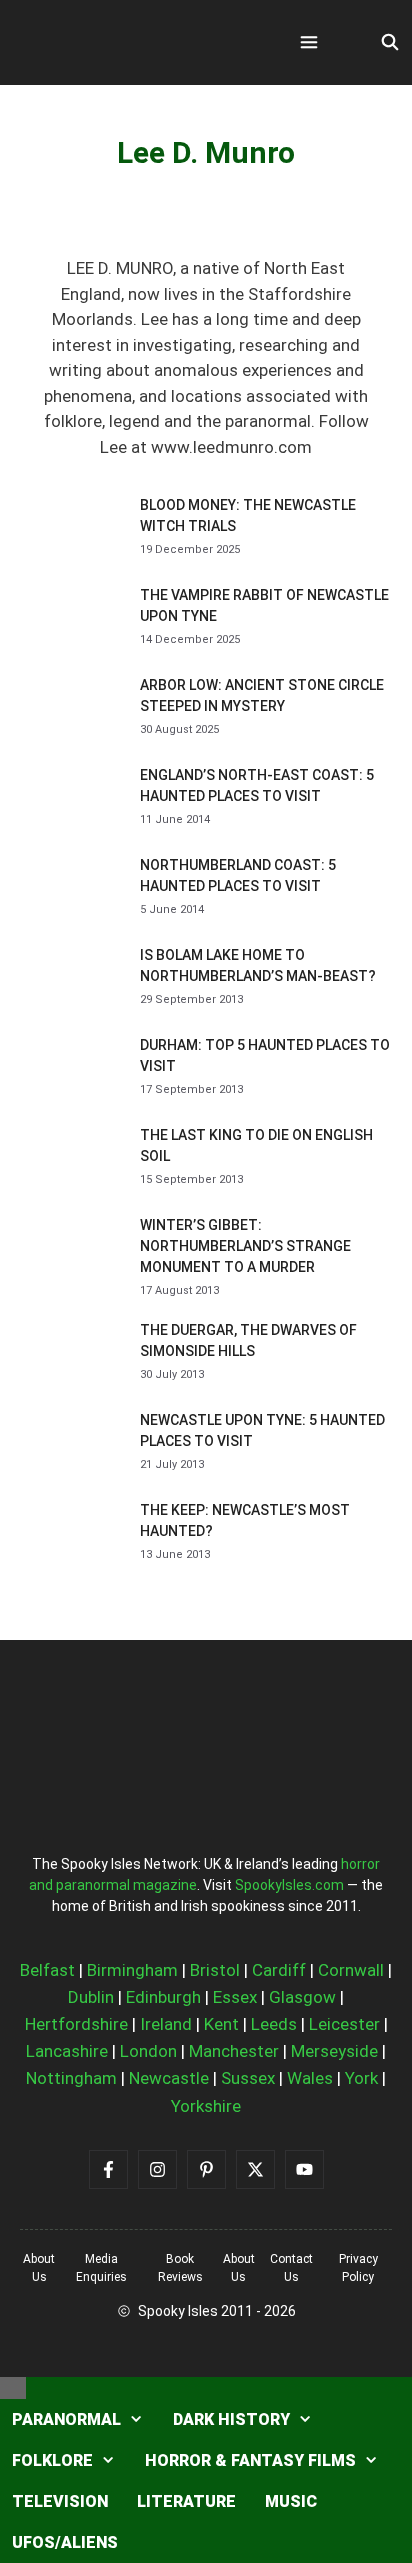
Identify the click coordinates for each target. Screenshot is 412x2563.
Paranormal (66, 2419)
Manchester (234, 2051)
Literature (186, 2501)
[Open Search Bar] (389, 43)
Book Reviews (180, 2268)
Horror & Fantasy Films (250, 2460)
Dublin (91, 1997)
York (361, 2078)
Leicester (344, 2024)
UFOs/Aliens (65, 2542)
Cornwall (351, 1970)
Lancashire (67, 2051)
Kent (221, 2024)
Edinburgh (163, 1997)
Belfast (47, 1970)
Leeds (274, 2024)
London (148, 2051)
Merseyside (334, 2051)
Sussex (248, 2078)
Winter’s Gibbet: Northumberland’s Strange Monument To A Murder (245, 1246)
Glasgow (302, 1997)
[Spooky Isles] (130, 42)
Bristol (215, 1970)
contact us (291, 2268)
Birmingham (132, 1970)
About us (39, 2268)
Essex (235, 1997)
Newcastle (169, 2078)
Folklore (52, 2460)
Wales (310, 2078)
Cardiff (279, 1970)
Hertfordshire (76, 2024)
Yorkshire (206, 2106)
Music (291, 2501)
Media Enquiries (101, 2268)
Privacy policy (358, 2268)
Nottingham (71, 2078)
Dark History (231, 2419)
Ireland (166, 2024)
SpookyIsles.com (289, 1885)
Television (60, 2501)
